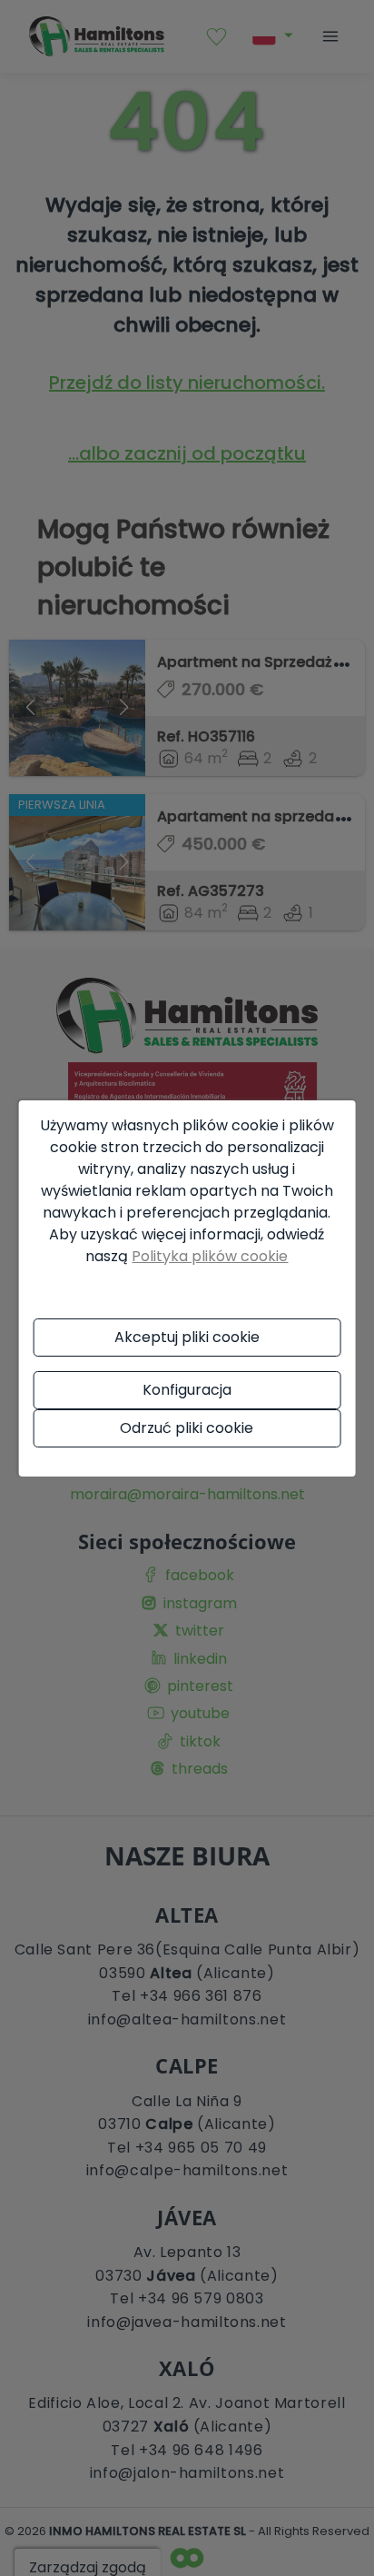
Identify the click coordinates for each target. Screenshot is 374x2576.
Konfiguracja (187, 1390)
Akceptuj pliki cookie (187, 1337)
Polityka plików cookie (210, 1256)
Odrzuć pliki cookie (187, 1428)
